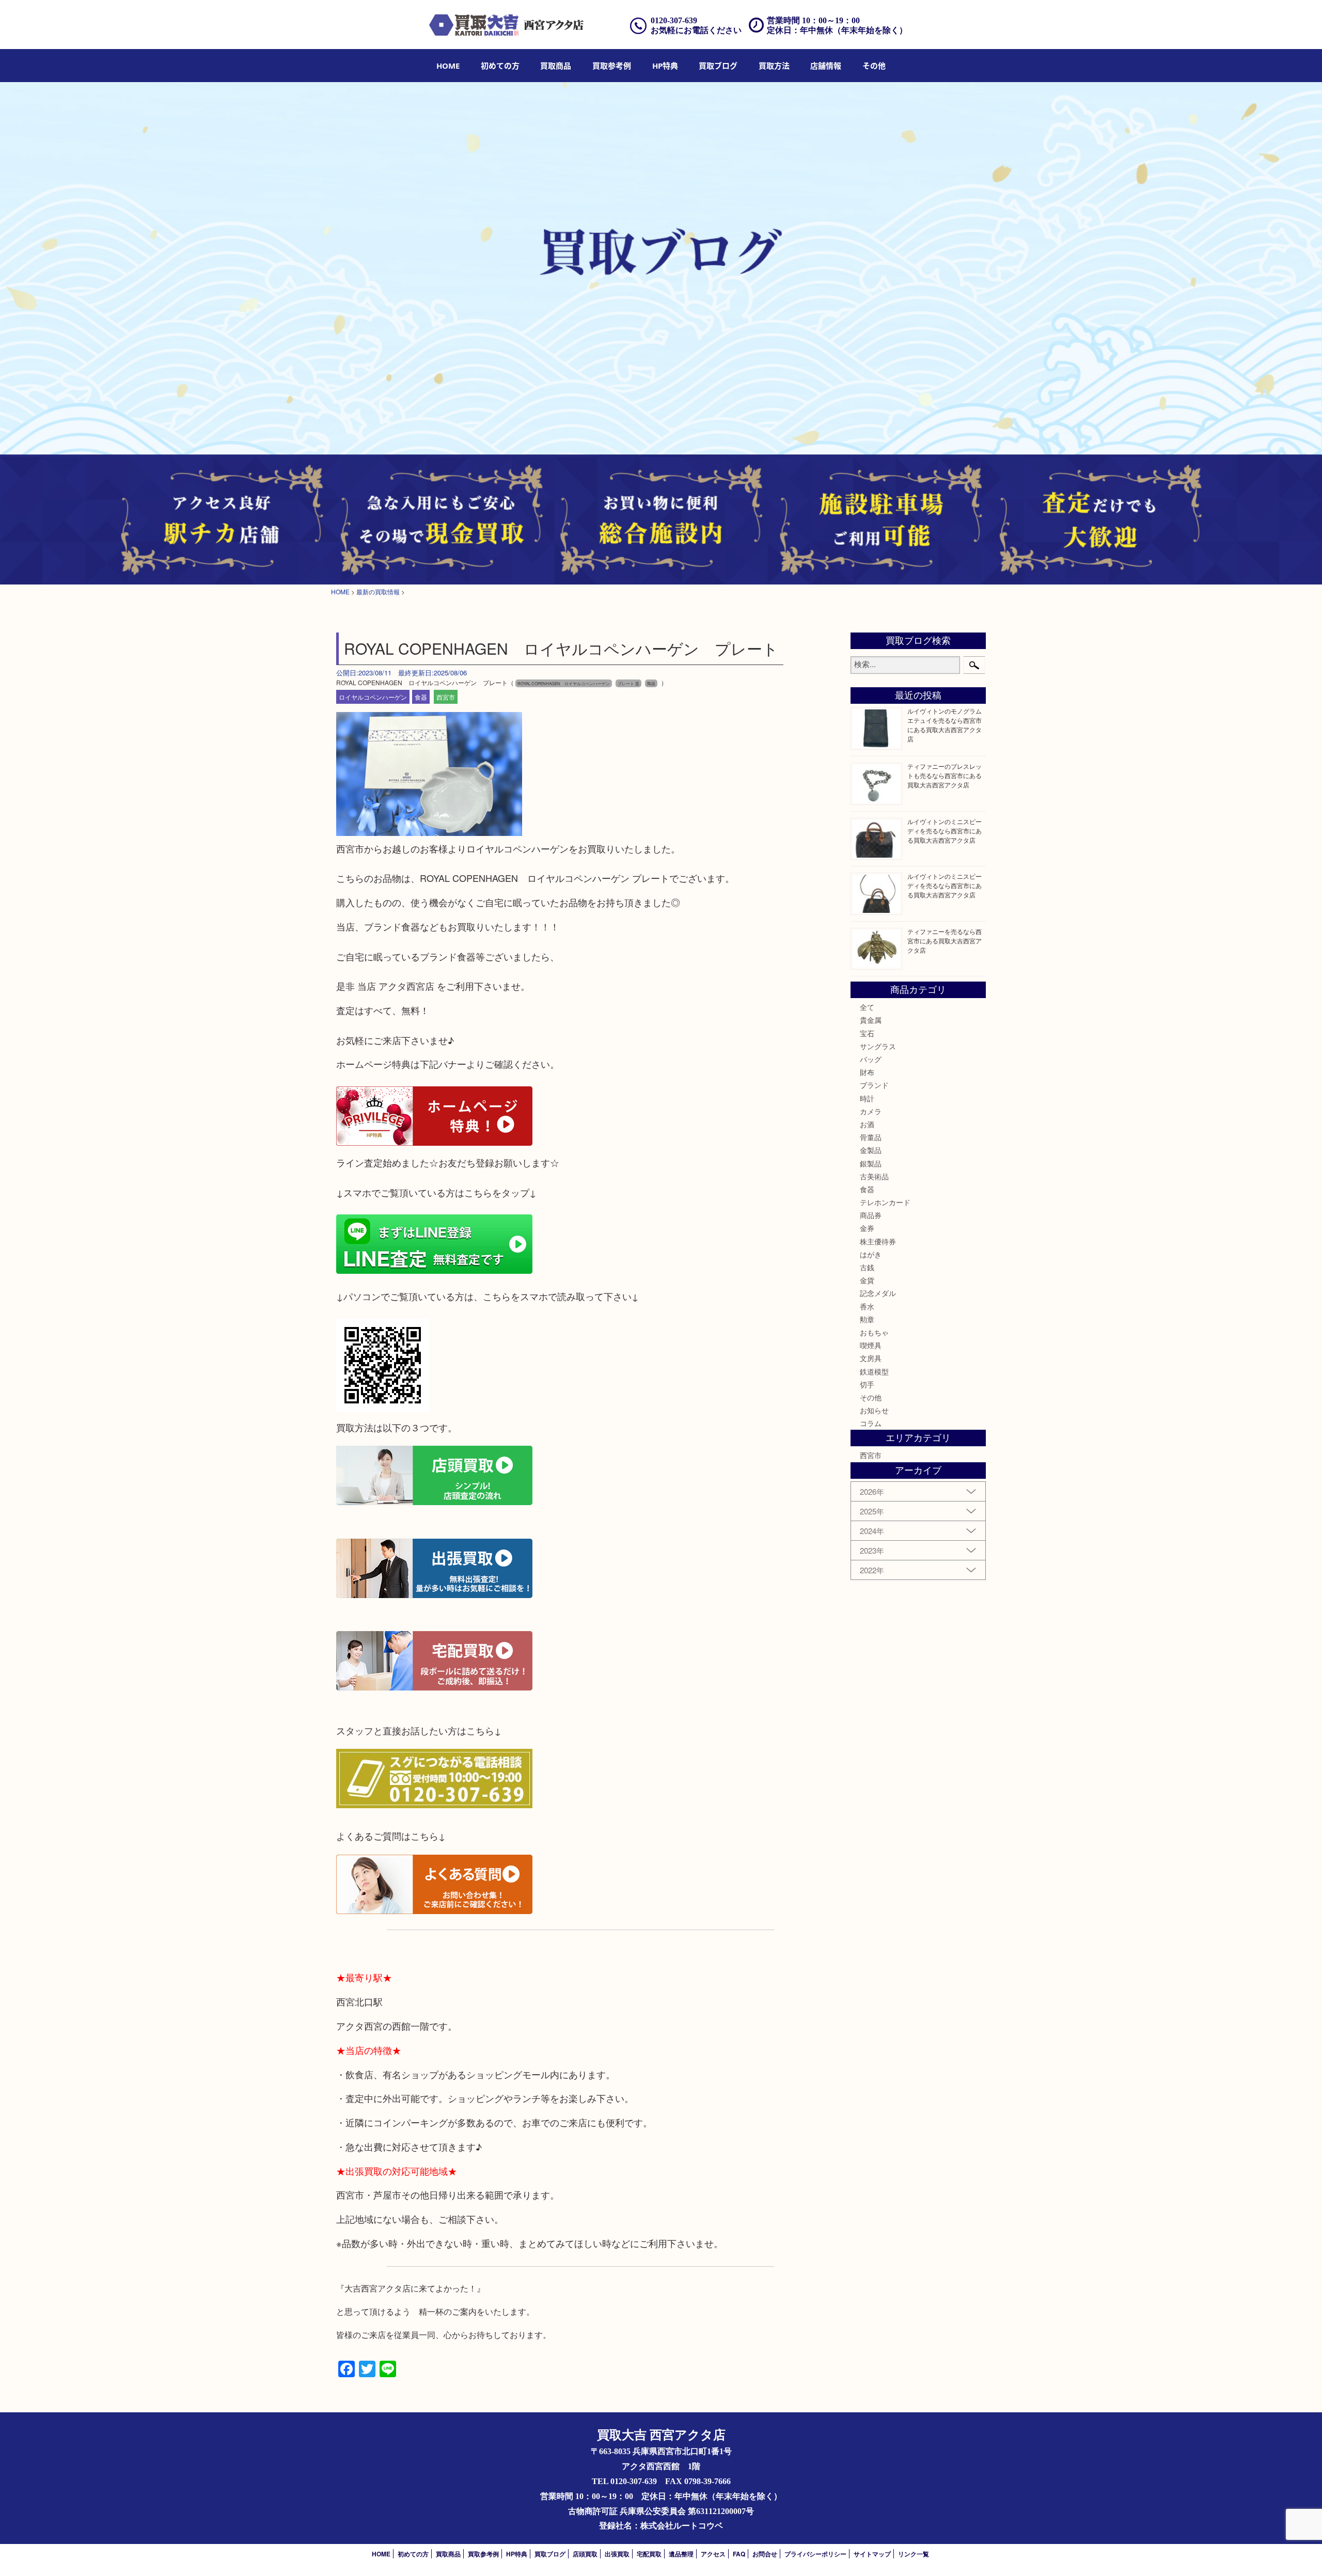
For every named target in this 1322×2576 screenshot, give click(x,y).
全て (867, 1007)
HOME (448, 66)
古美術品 (874, 1176)
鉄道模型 (874, 1371)
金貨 (867, 1280)
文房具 (871, 1358)
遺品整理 (681, 2554)
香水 (867, 1306)
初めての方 (500, 66)
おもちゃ (874, 1332)
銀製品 (871, 1163)
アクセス (713, 2554)
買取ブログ (718, 66)
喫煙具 (871, 1345)
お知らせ (874, 1410)
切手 (867, 1384)
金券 (867, 1228)
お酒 (867, 1124)
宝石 (867, 1033)
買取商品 (556, 66)
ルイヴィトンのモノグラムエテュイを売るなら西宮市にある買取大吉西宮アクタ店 (945, 725)
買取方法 (774, 66)
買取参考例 (612, 66)
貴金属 (871, 1020)
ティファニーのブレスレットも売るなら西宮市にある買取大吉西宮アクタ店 (945, 775)
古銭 (867, 1267)
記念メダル (878, 1293)
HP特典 (665, 66)
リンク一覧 (914, 2554)
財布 (867, 1072)
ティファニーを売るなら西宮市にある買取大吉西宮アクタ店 (945, 941)
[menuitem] (448, 66)
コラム (871, 1423)
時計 (867, 1098)
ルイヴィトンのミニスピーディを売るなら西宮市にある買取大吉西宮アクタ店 (945, 831)
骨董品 (871, 1137)
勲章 (867, 1319)
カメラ (871, 1111)
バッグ (871, 1059)
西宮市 (446, 697)
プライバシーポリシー (815, 2554)
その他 (871, 1397)
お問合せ (765, 2554)
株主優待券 (878, 1241)
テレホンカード (885, 1202)
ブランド (874, 1085)
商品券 (871, 1215)
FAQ (739, 2554)
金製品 (871, 1150)
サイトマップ (872, 2554)
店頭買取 (585, 2554)
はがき (871, 1254)
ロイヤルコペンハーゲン (373, 697)
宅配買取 (649, 2554)
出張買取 (617, 2554)
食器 (421, 697)
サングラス (878, 1046)
